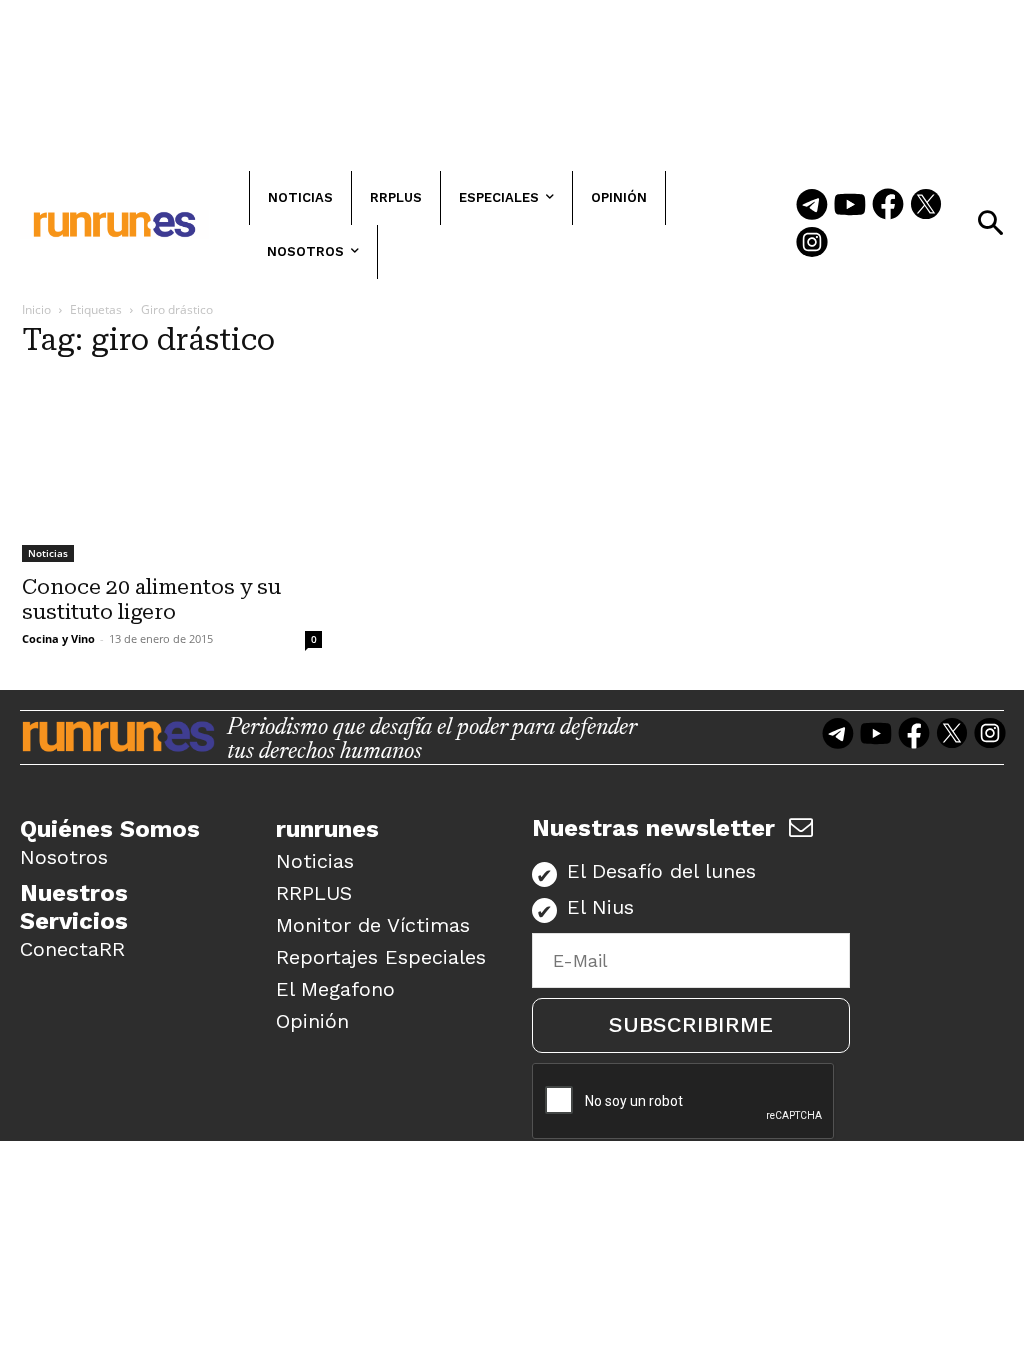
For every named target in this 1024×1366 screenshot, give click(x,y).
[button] (990, 223)
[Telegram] (812, 206)
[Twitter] (926, 206)
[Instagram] (812, 244)
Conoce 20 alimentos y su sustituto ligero (151, 599)
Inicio (36, 309)
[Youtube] (850, 206)
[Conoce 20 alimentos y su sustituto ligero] (172, 470)
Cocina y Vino (58, 638)
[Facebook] (888, 206)
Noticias (48, 553)
